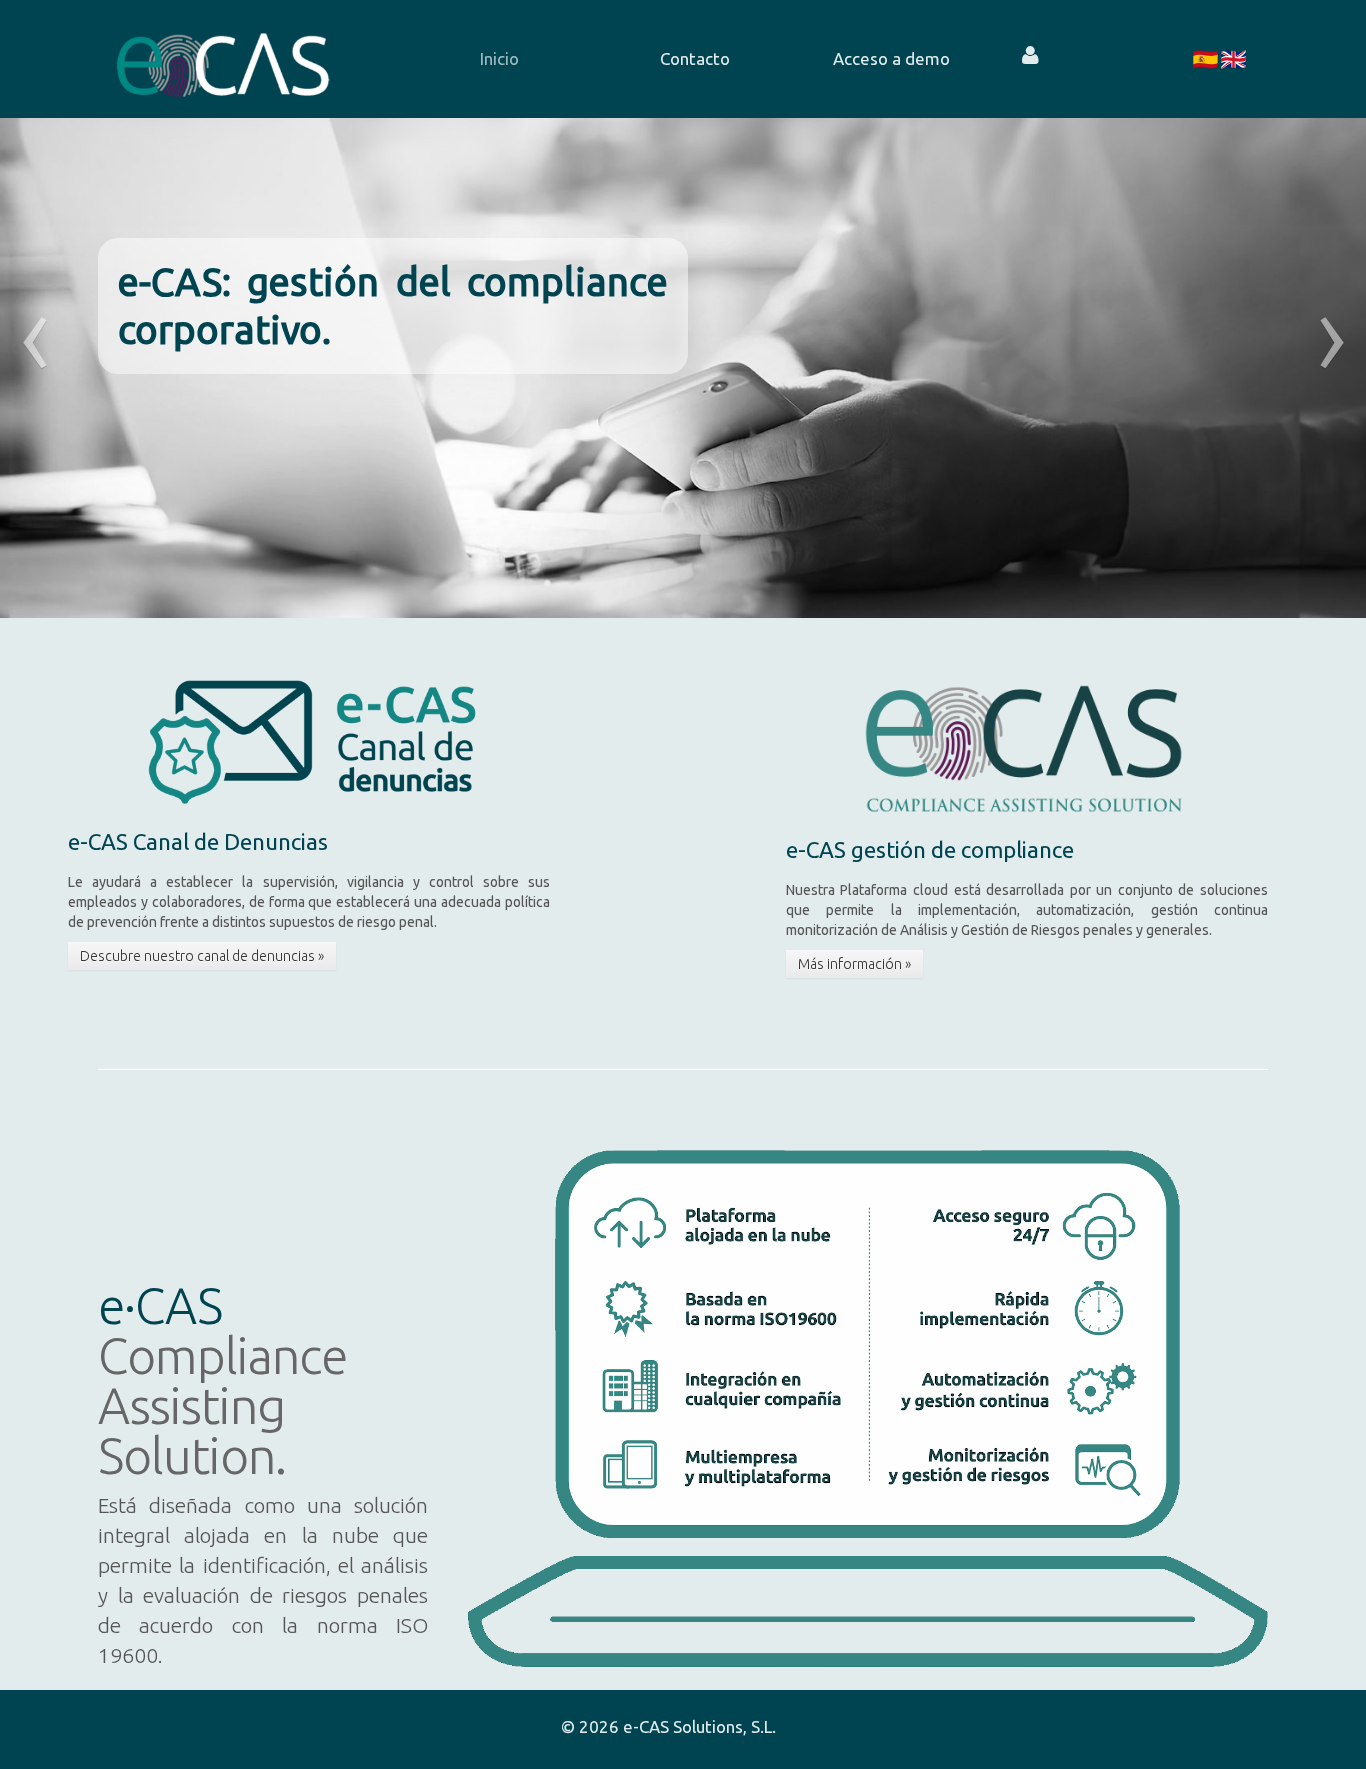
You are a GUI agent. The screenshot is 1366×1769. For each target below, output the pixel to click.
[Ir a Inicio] (223, 59)
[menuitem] (499, 59)
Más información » (854, 964)
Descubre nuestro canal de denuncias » (202, 956)
